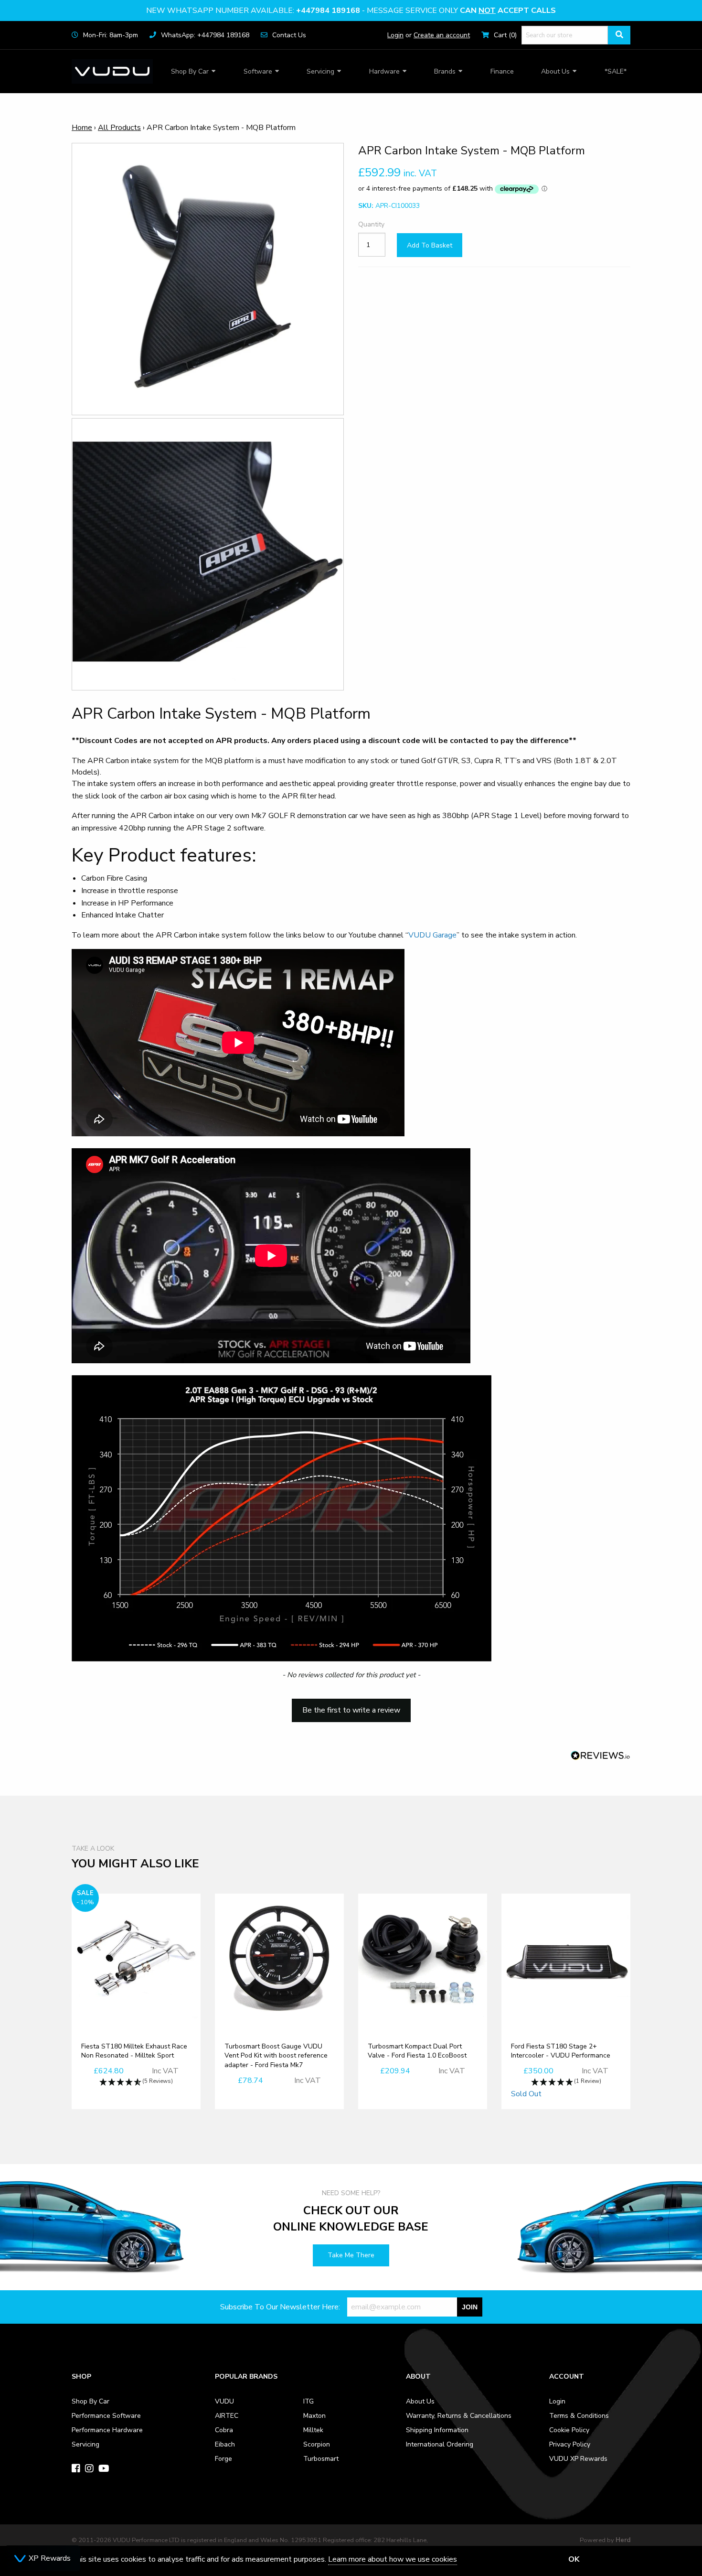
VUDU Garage (432, 935)
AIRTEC (227, 2416)
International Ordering (440, 2444)
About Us (555, 71)
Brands (445, 71)
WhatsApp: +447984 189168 (205, 35)
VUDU (224, 2401)
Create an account (442, 35)
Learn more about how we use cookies (393, 2559)
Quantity (371, 225)
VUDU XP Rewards (578, 2459)
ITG (308, 2401)
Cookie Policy (569, 2430)
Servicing (320, 71)
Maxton (314, 2416)
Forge (223, 2459)
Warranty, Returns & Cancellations (459, 2416)
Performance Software (106, 2416)
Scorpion (317, 2444)
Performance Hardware (107, 2430)
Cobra (224, 2430)
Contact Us (289, 35)
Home (82, 128)
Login (395, 35)
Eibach (225, 2444)
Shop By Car (190, 71)
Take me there (351, 2255)
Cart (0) (505, 35)
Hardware (384, 71)
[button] (351, 1706)
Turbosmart (321, 2459)
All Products (119, 128)
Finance (502, 71)
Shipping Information (437, 2430)
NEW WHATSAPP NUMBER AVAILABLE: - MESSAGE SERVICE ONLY (351, 11)
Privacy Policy (570, 2444)
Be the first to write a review (351, 1710)
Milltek (313, 2430)
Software (258, 71)
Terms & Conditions (579, 2416)
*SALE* (616, 71)
